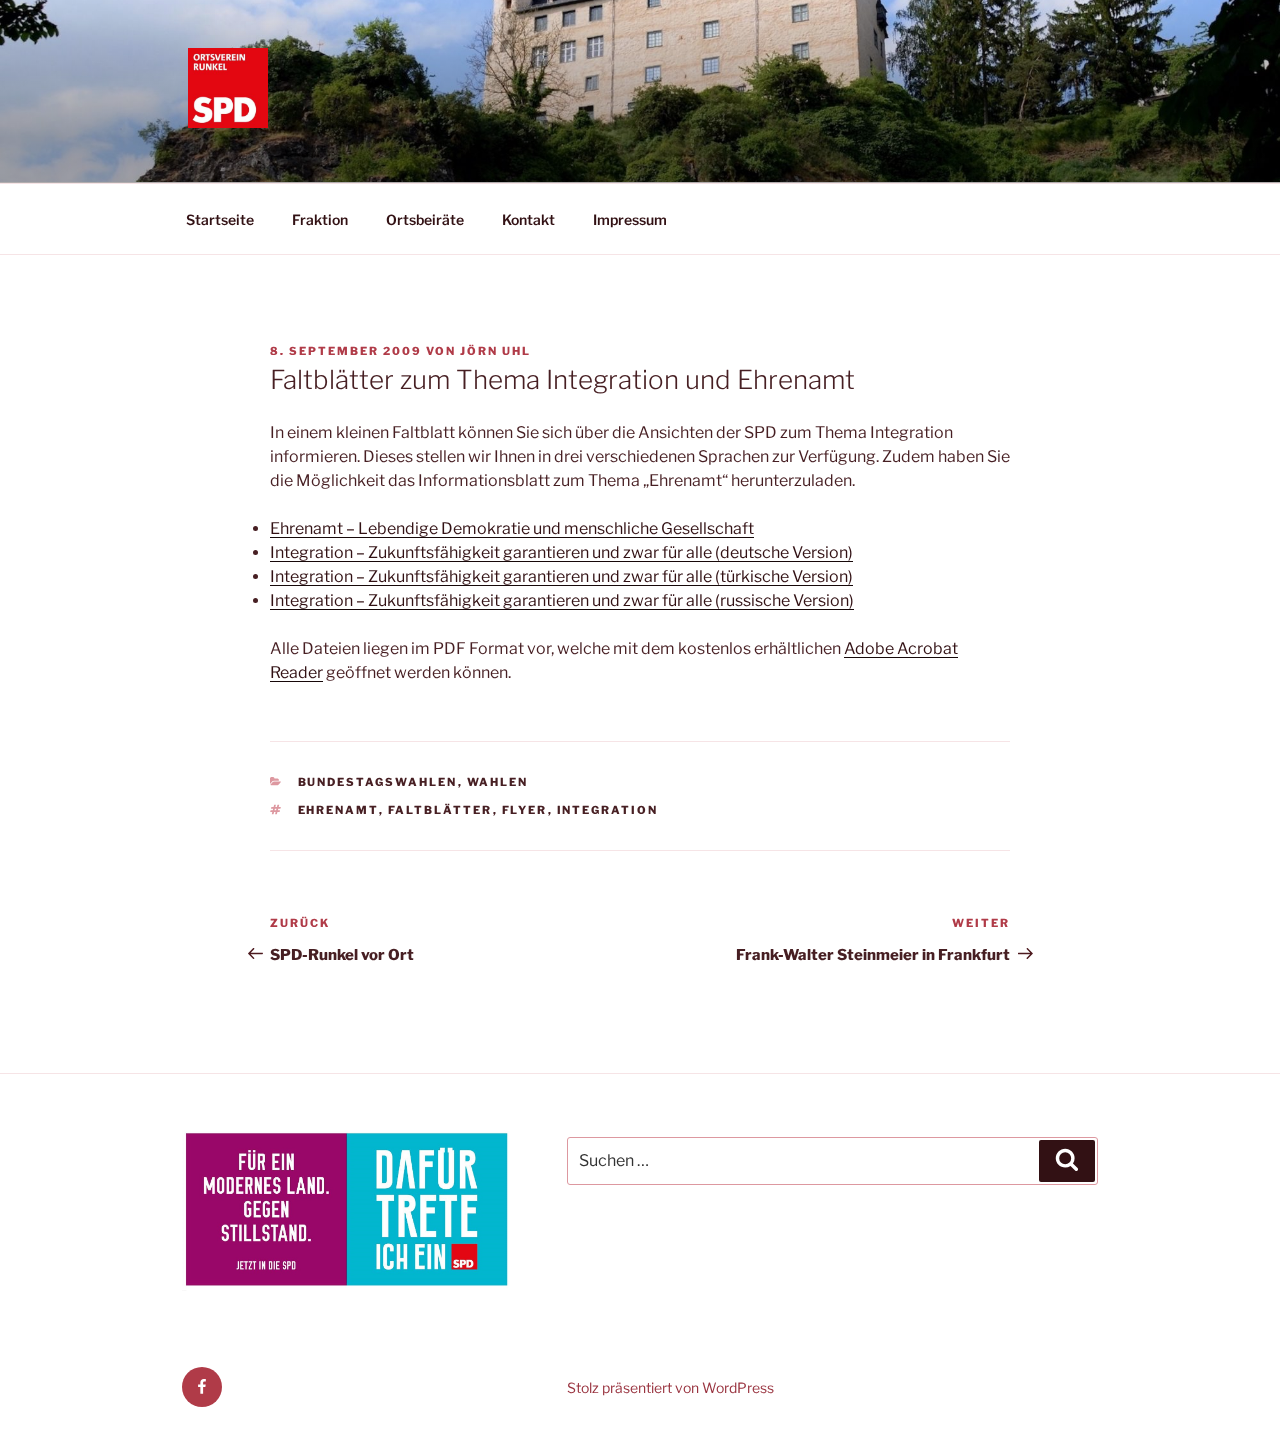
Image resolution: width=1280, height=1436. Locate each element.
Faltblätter (440, 810)
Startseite (220, 219)
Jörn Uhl (495, 351)
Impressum (630, 219)
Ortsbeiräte (425, 219)
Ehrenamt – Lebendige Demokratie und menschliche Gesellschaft (512, 528)
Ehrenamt (338, 810)
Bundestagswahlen (378, 782)
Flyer (525, 810)
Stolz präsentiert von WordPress (670, 1387)
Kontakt (528, 219)
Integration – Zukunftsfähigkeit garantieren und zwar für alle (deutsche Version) (561, 552)
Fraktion (320, 219)
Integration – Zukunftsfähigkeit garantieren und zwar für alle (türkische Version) (561, 576)
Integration (608, 810)
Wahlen (498, 782)
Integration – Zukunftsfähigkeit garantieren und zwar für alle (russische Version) (562, 600)
